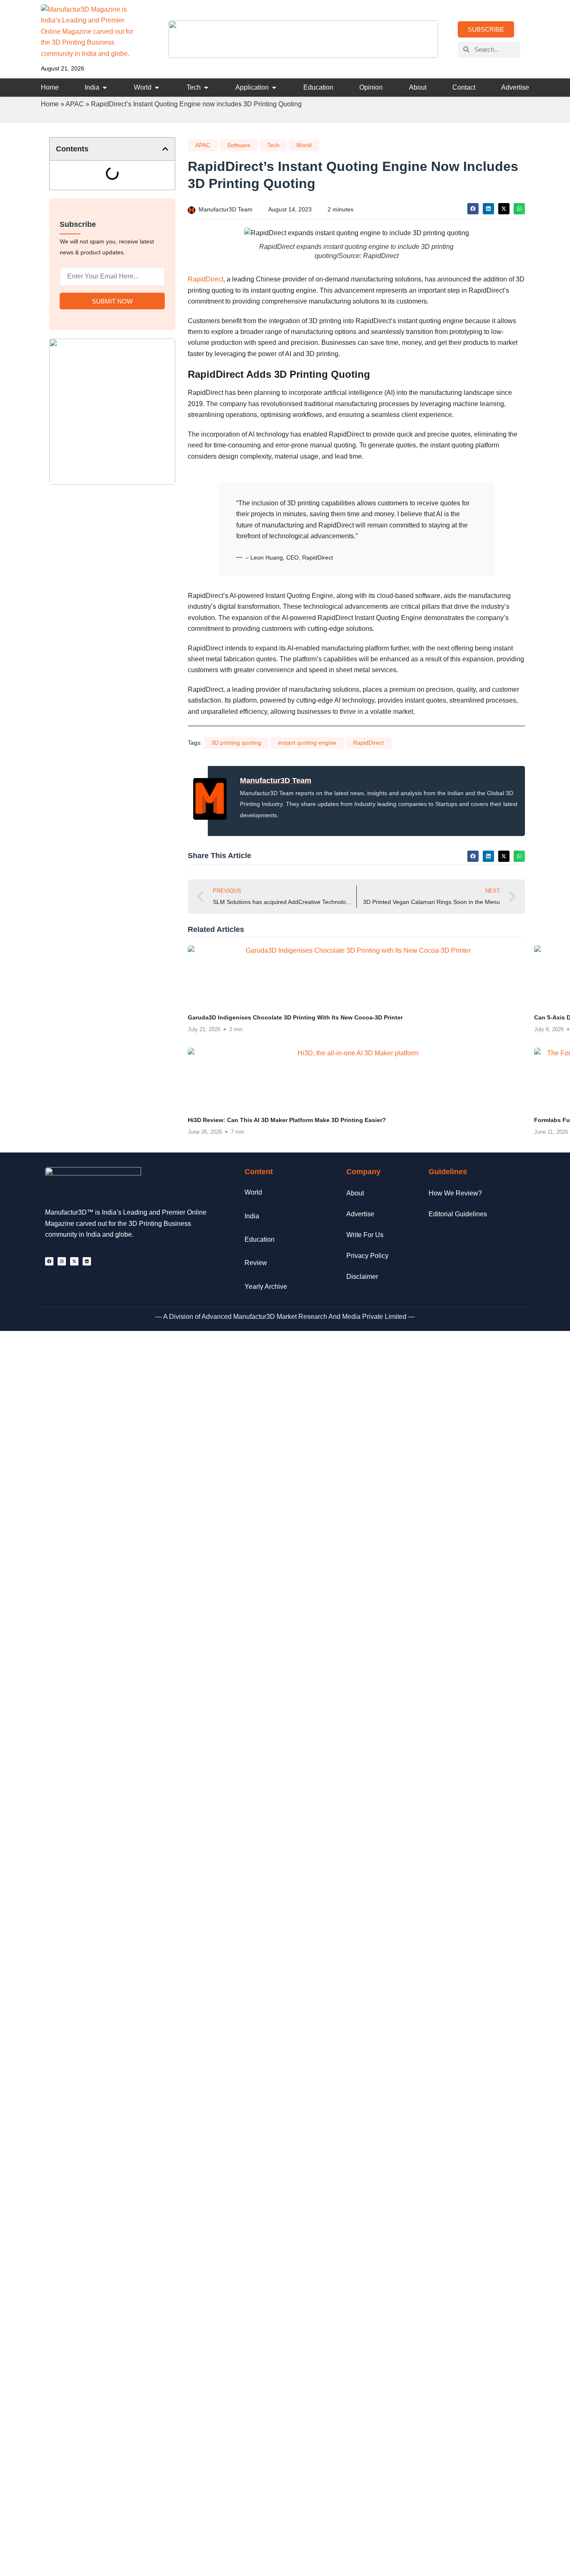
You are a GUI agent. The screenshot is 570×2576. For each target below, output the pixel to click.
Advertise (360, 1214)
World (304, 145)
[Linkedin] (87, 1261)
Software (239, 145)
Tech (273, 145)
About (355, 1193)
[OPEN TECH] (206, 88)
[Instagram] (62, 1261)
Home (50, 104)
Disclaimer (362, 1277)
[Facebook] (49, 1261)
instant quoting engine (307, 743)
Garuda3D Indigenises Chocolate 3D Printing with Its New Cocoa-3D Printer (295, 1018)
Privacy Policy (367, 1256)
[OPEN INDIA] (105, 88)
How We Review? (455, 1193)
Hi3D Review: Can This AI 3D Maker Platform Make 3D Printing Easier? (287, 1120)
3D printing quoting (236, 743)
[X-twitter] (74, 1261)
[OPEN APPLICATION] (274, 88)
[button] (165, 149)
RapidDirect (206, 279)
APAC (75, 104)
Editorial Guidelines (458, 1214)
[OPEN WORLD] (157, 88)
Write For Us (365, 1235)
